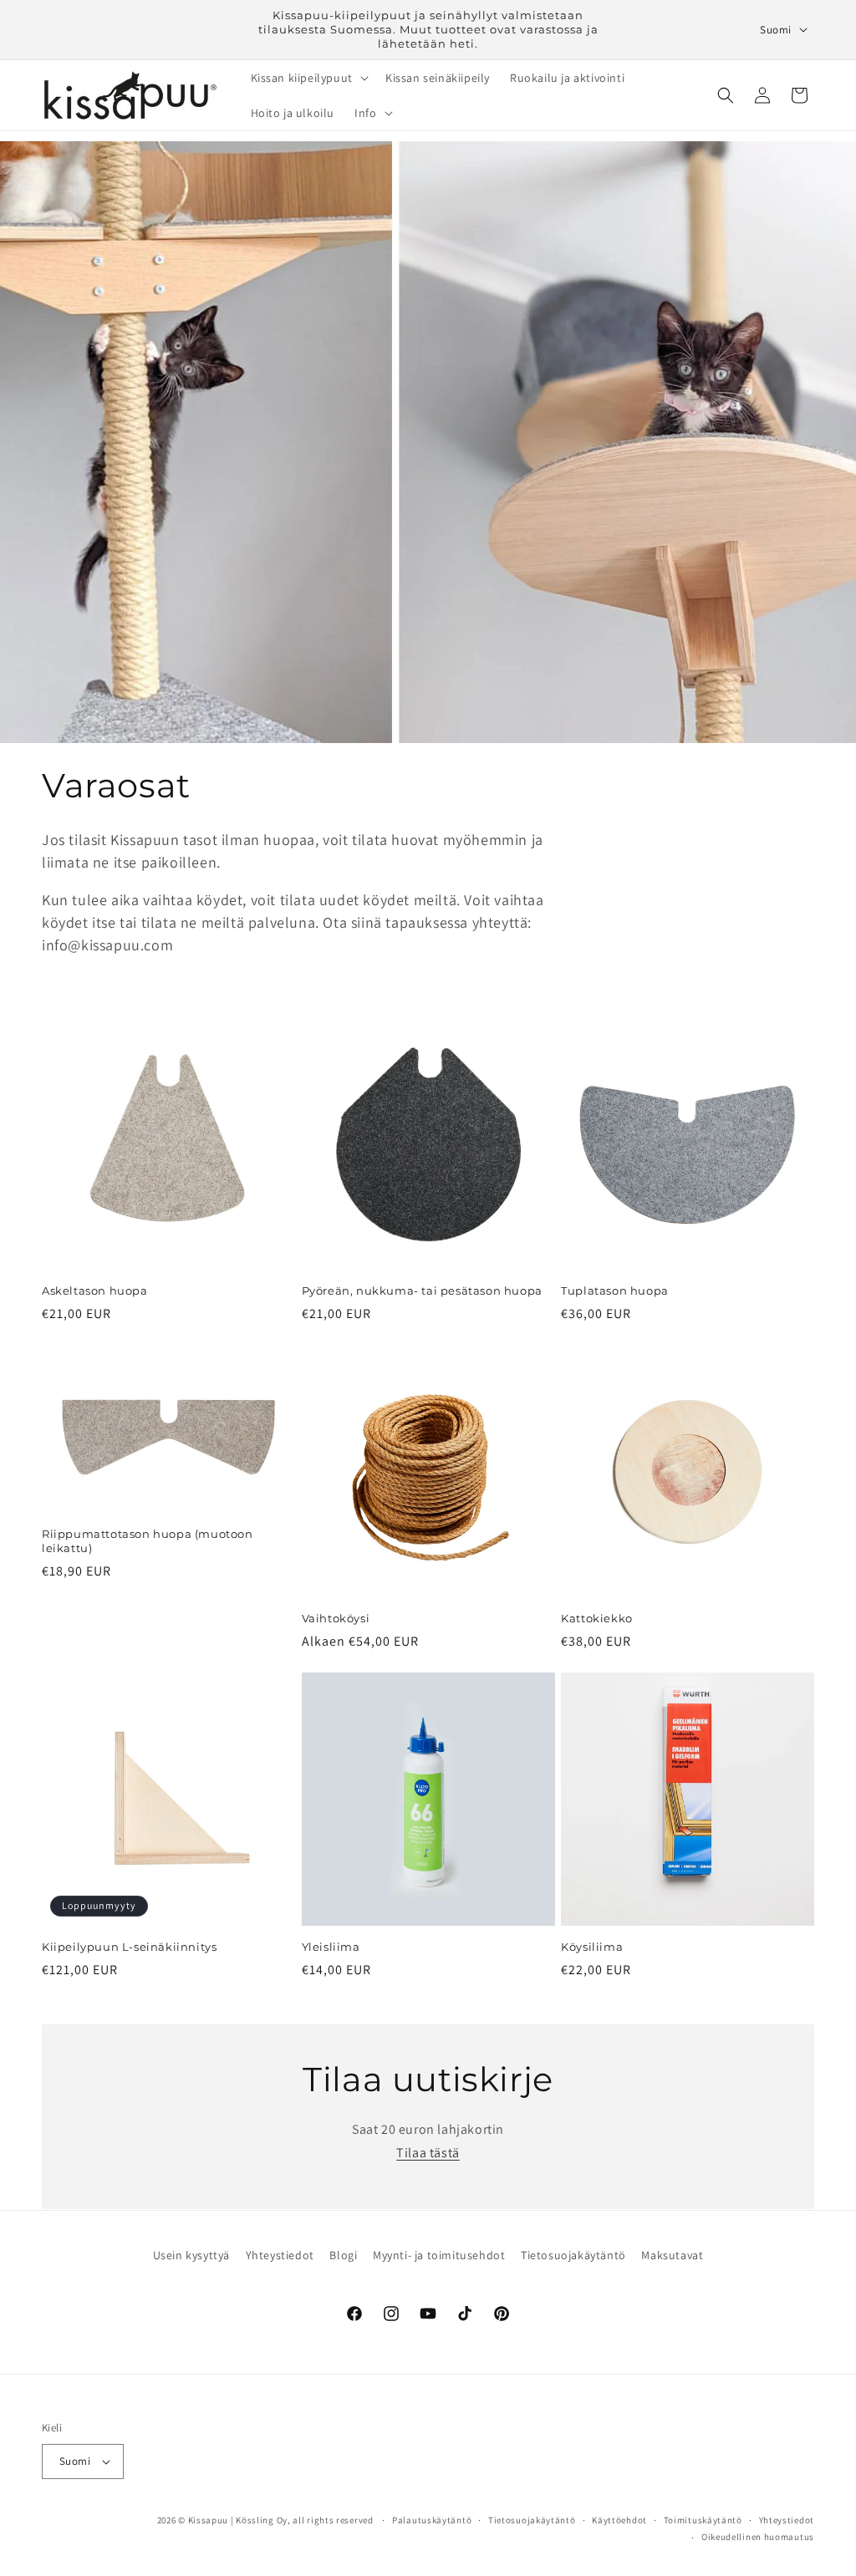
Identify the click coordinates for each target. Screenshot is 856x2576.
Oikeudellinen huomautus (758, 2537)
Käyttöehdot (619, 2520)
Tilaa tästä (428, 2153)
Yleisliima (331, 1947)
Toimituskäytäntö (703, 2520)
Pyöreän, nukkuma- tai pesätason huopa (422, 1291)
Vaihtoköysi (336, 1618)
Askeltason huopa (95, 1291)
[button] (308, 78)
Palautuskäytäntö (432, 2520)
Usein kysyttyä (191, 2255)
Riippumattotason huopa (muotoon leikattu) (148, 1541)
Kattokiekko (597, 1618)
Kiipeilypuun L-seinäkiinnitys (129, 1947)
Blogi (343, 2255)
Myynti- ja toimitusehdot (439, 2255)
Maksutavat (672, 2255)
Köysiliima (592, 1947)
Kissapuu (209, 2520)
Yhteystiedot (280, 2255)
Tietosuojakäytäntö (573, 2255)
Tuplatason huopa (615, 1291)
